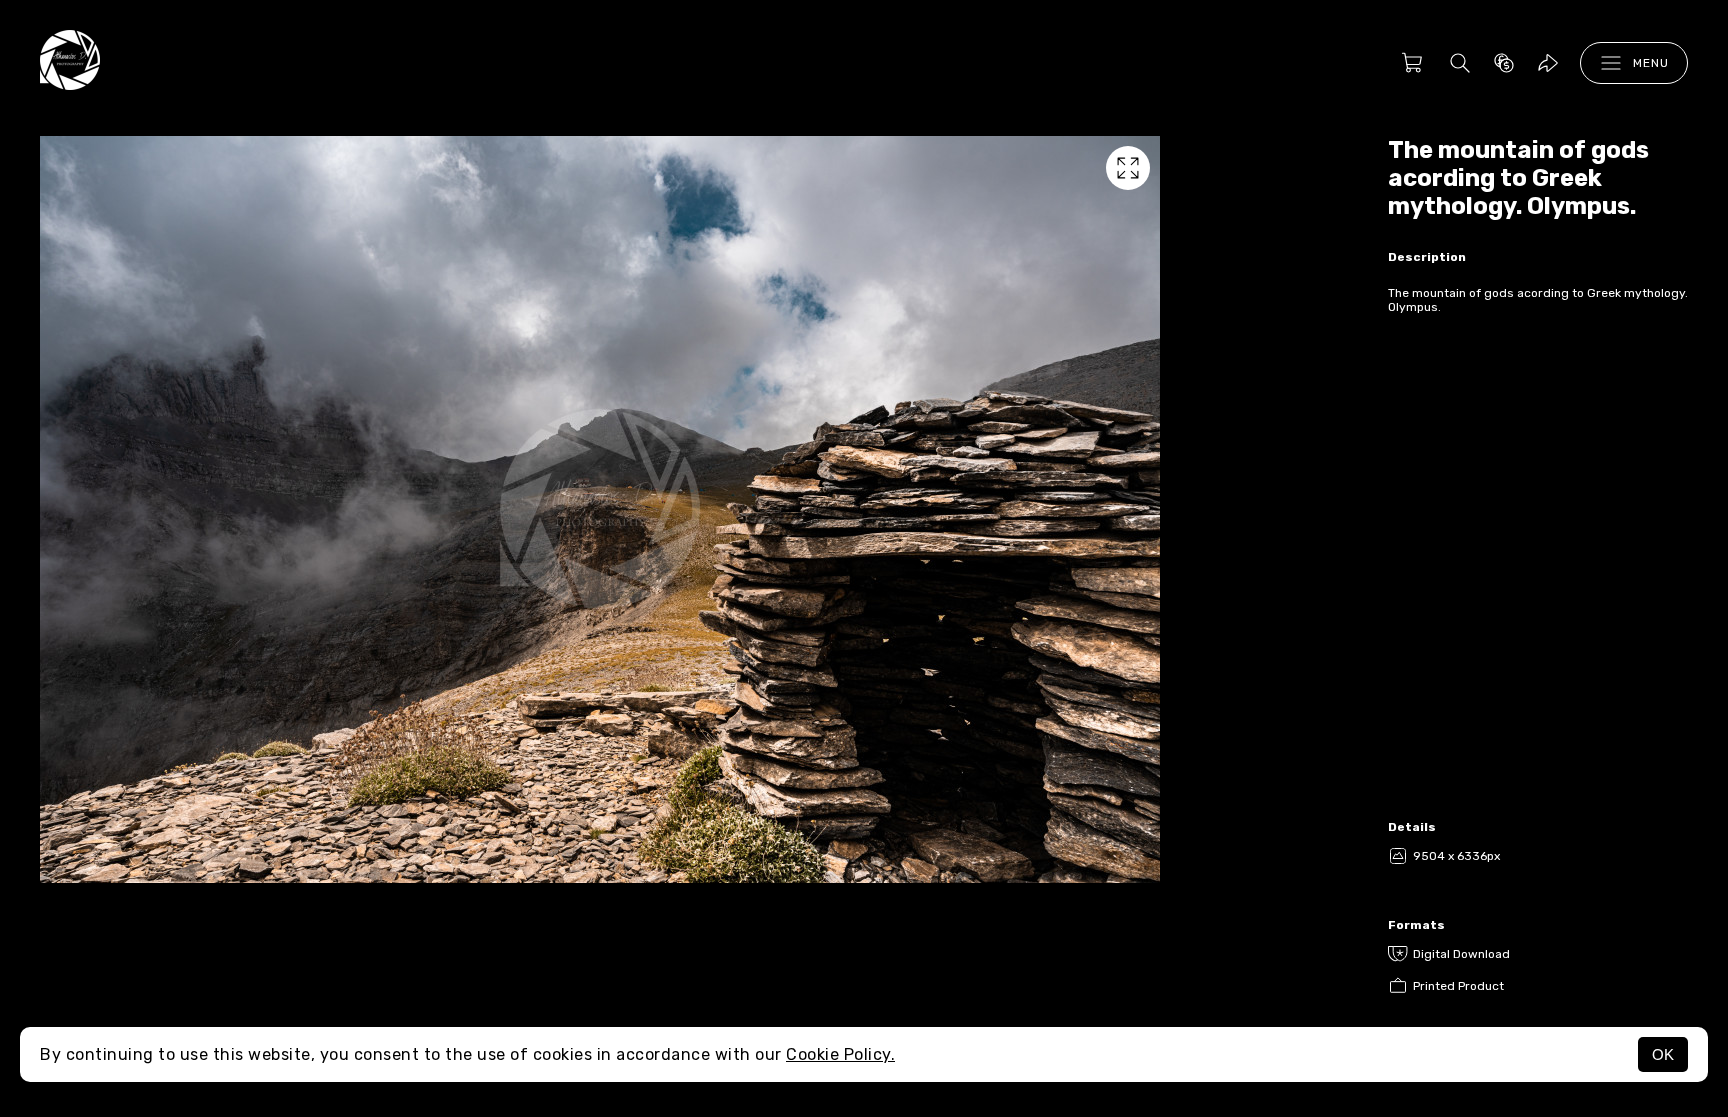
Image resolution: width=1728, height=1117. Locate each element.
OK (1663, 1054)
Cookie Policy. (840, 1054)
